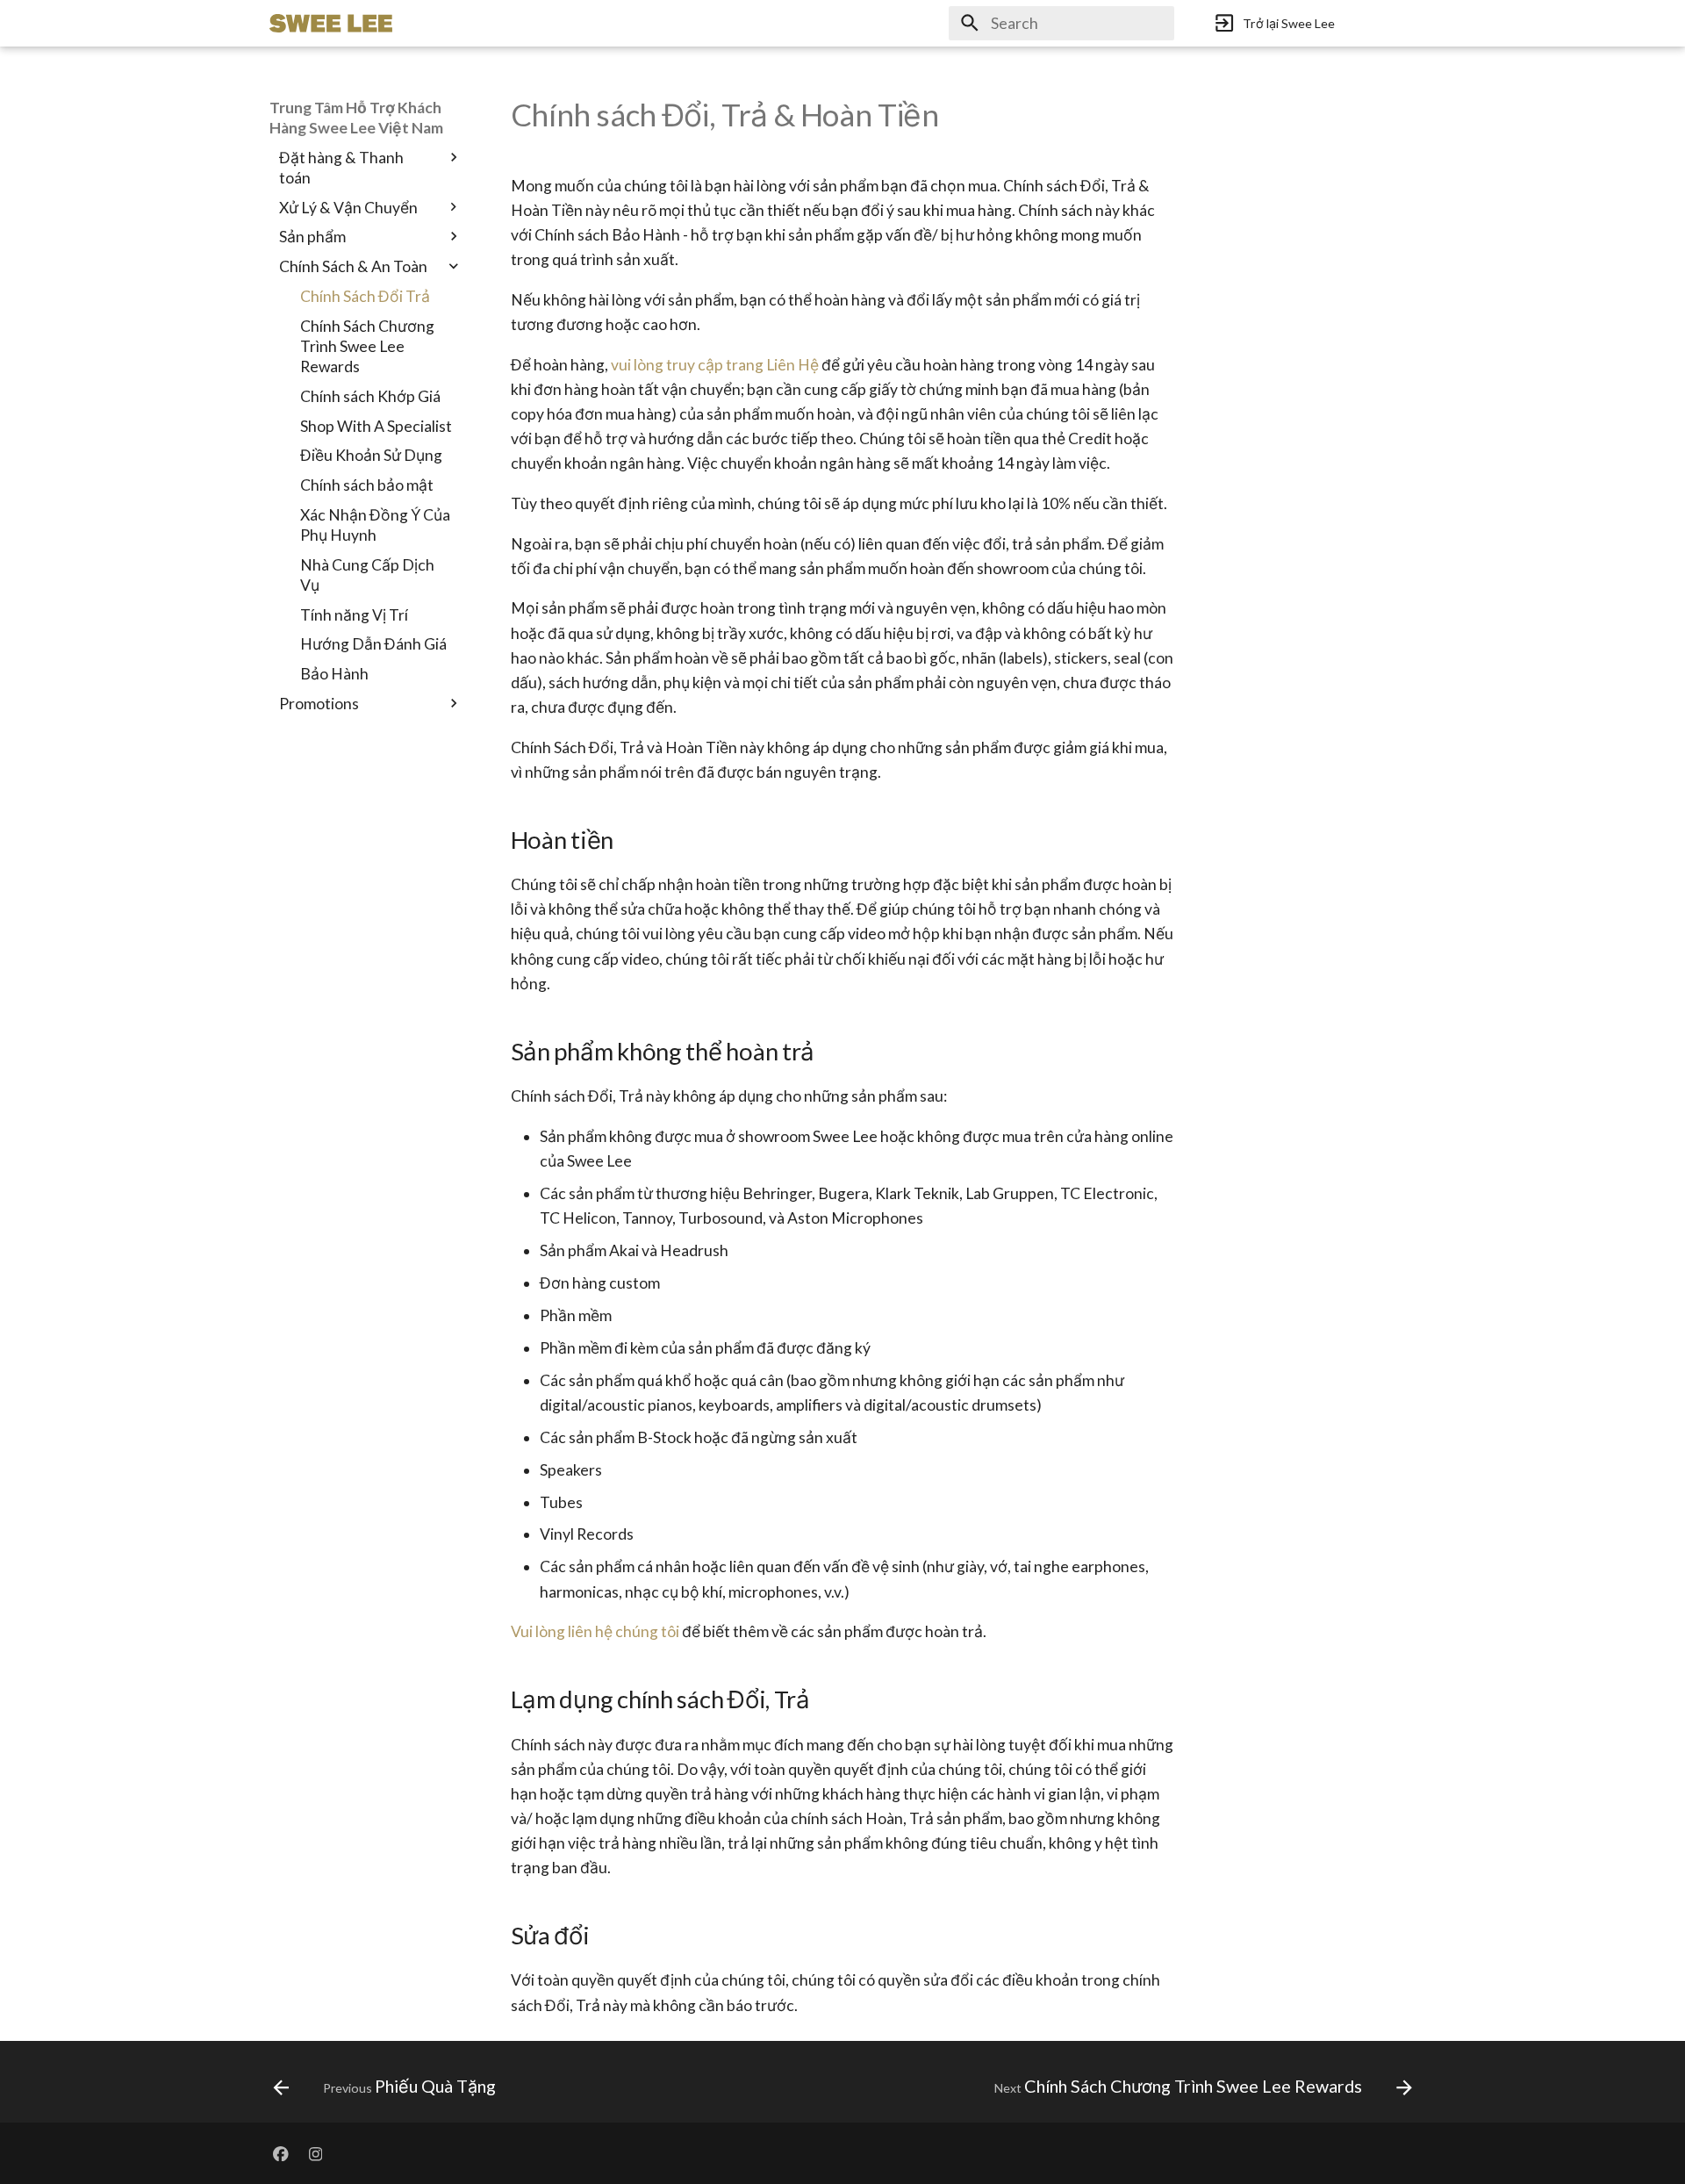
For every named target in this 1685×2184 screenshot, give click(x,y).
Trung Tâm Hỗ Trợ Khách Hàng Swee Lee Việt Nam (356, 118)
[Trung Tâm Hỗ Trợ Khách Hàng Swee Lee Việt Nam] (331, 23)
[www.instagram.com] (315, 2153)
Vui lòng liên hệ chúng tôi (595, 1631)
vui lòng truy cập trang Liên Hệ (715, 365)
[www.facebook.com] (280, 2153)
